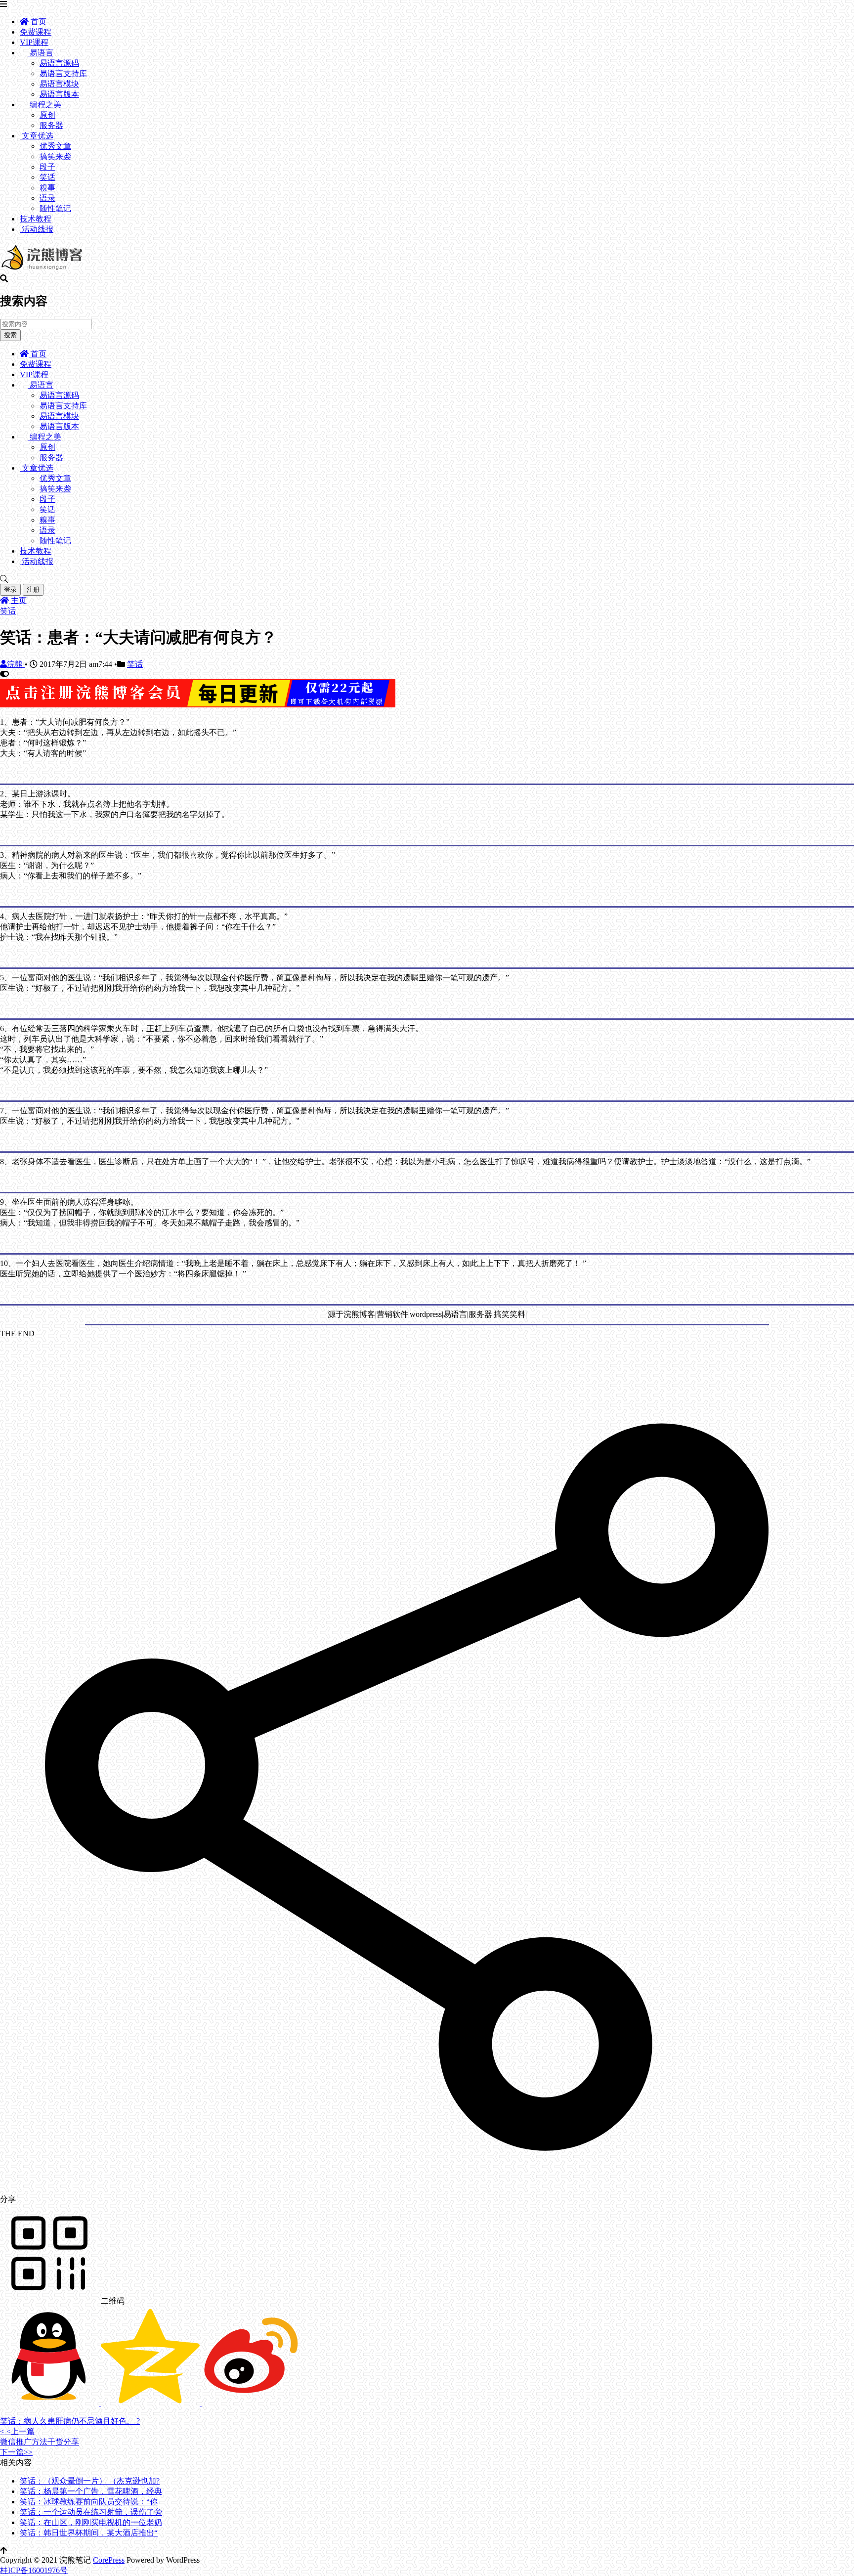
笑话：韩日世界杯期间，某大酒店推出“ (89, 2533)
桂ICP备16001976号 (34, 2570)
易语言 (41, 53)
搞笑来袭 (55, 156)
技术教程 (36, 219)
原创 (47, 115)
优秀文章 (55, 146)
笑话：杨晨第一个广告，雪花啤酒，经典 (91, 2491)
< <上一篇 (17, 2431)
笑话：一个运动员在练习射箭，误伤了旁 (91, 2512)
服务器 (51, 125)
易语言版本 (59, 94)
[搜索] (427, 579)
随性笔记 (55, 208)
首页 (38, 22)
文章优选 (37, 136)
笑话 (47, 177)
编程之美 (44, 105)
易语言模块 (59, 84)
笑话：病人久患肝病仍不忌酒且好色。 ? (70, 2421)
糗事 (47, 188)
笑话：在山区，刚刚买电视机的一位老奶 (91, 2522)
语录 (47, 198)
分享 (8, 2199)
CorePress (109, 2560)
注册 (33, 589)
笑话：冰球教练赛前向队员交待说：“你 (89, 2502)
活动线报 (37, 229)
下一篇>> (16, 2452)
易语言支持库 (63, 73)
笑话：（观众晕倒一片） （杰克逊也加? (90, 2481)
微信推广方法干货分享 (40, 2442)
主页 (18, 600)
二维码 (112, 2301)
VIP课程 (34, 42)
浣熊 (16, 664)
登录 (10, 589)
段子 (47, 167)
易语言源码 (59, 63)
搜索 (10, 335)
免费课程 (36, 32)
